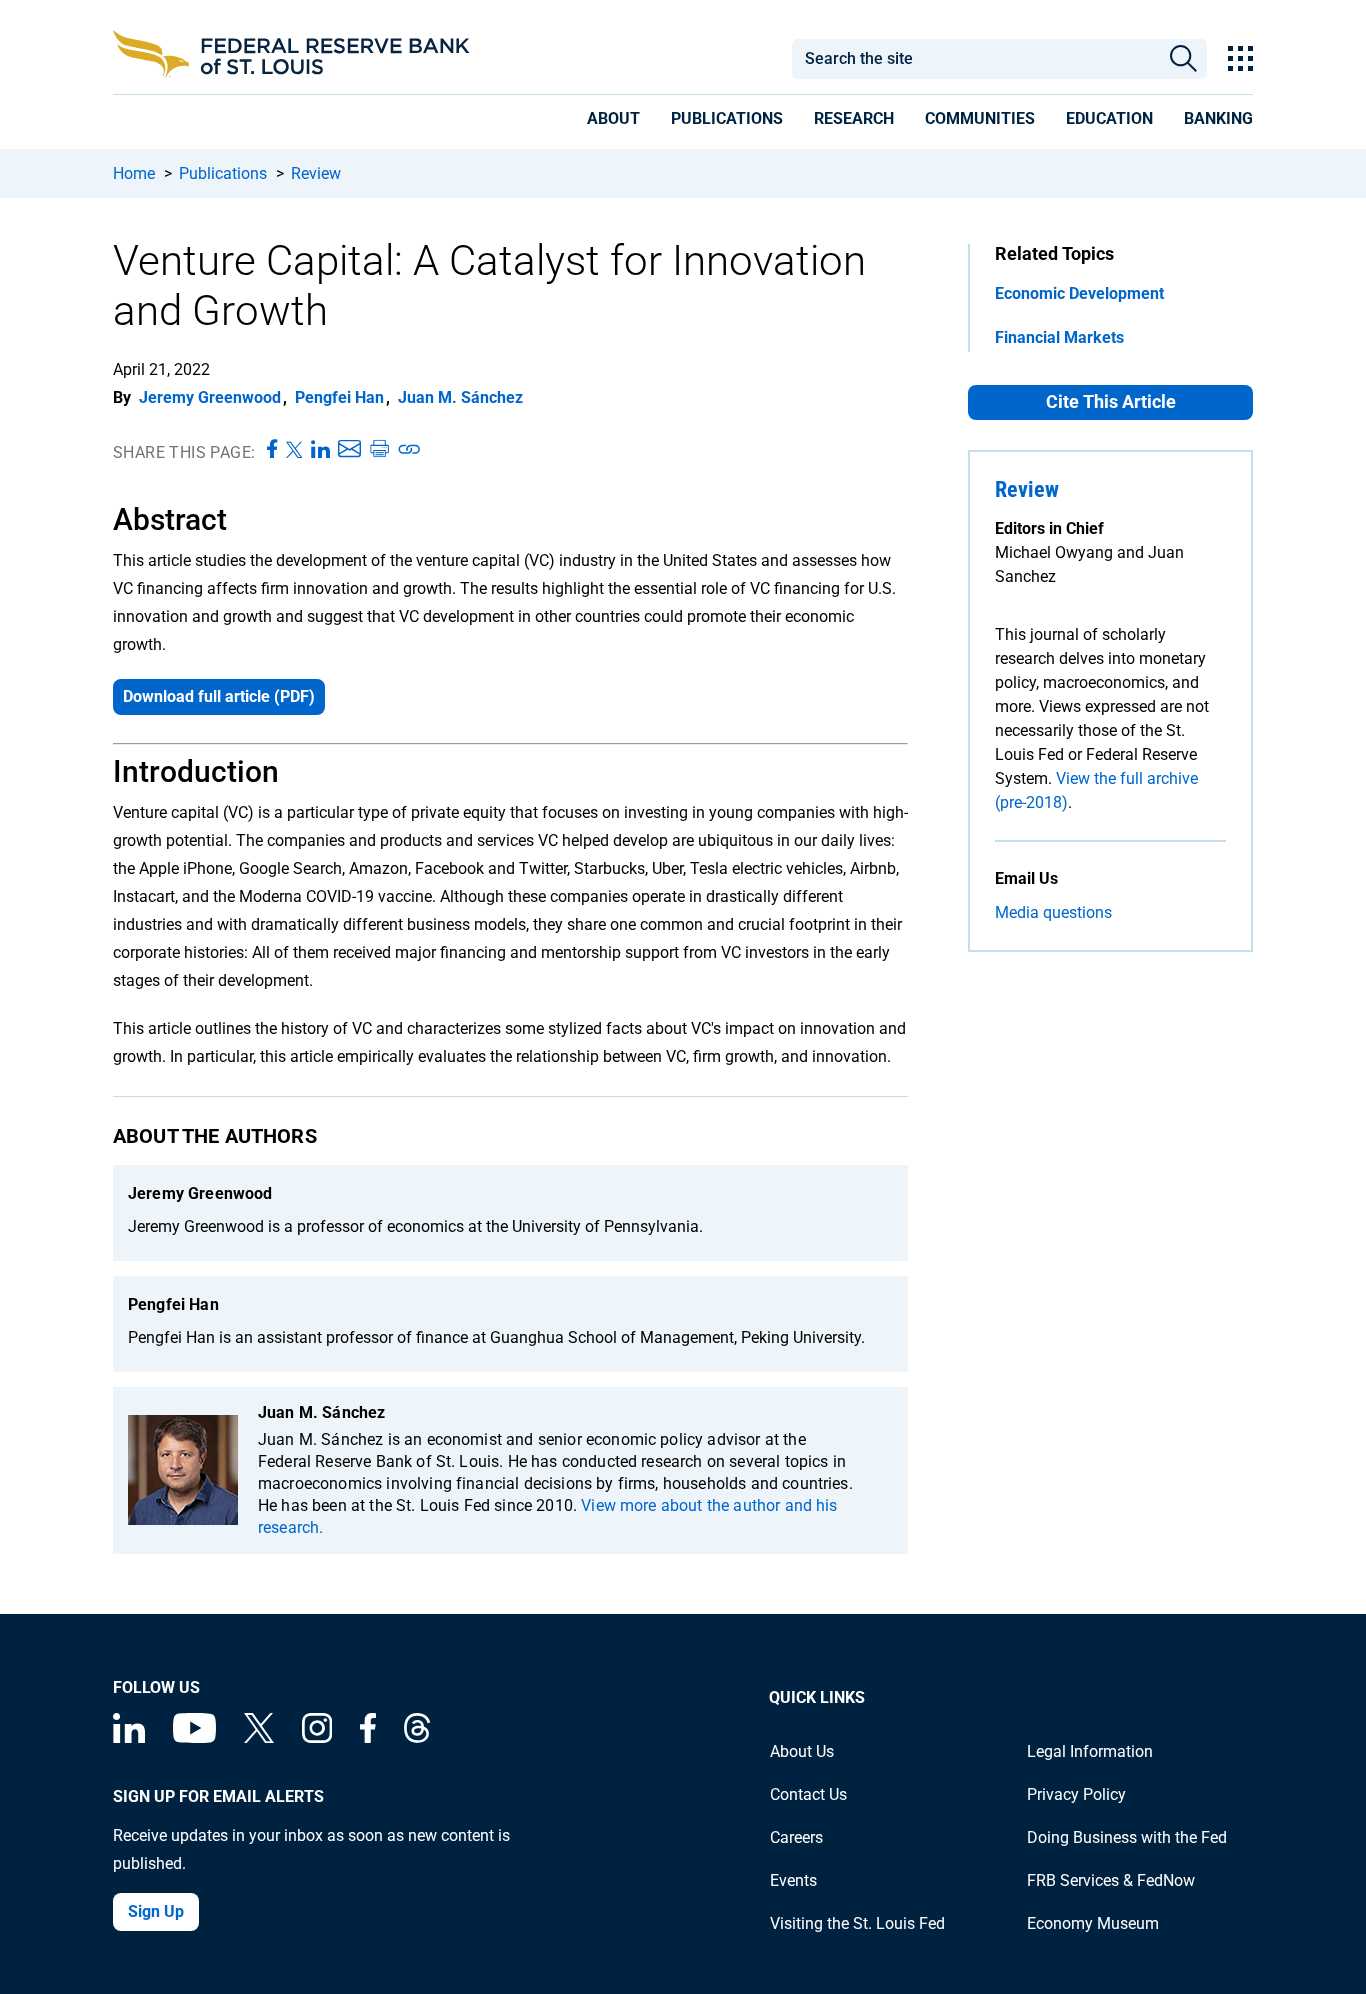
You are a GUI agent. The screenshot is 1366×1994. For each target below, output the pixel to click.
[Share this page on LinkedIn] (320, 450)
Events (793, 1880)
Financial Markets (1059, 337)
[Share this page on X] (294, 450)
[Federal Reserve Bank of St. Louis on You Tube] (194, 1737)
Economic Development (1079, 293)
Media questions (1053, 912)
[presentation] (613, 122)
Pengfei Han (339, 397)
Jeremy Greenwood (210, 397)
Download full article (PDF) (219, 696)
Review (316, 173)
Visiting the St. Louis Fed (857, 1923)
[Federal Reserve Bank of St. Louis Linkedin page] (129, 1737)
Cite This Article (1111, 401)
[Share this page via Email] (349, 450)
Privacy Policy (1076, 1794)
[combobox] (975, 59)
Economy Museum (1093, 1923)
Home (134, 173)
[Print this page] (379, 450)
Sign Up (156, 1911)
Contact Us (808, 1794)
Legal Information (1090, 1751)
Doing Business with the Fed (1127, 1837)
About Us (802, 1751)
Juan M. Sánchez (460, 397)
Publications (223, 173)
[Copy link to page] (410, 450)
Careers (796, 1837)
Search (1183, 59)
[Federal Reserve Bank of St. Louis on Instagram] (317, 1737)
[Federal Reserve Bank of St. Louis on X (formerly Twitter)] (259, 1737)
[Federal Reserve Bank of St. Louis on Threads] (417, 1737)
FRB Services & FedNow (1111, 1880)
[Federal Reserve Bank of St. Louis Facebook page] (368, 1737)
